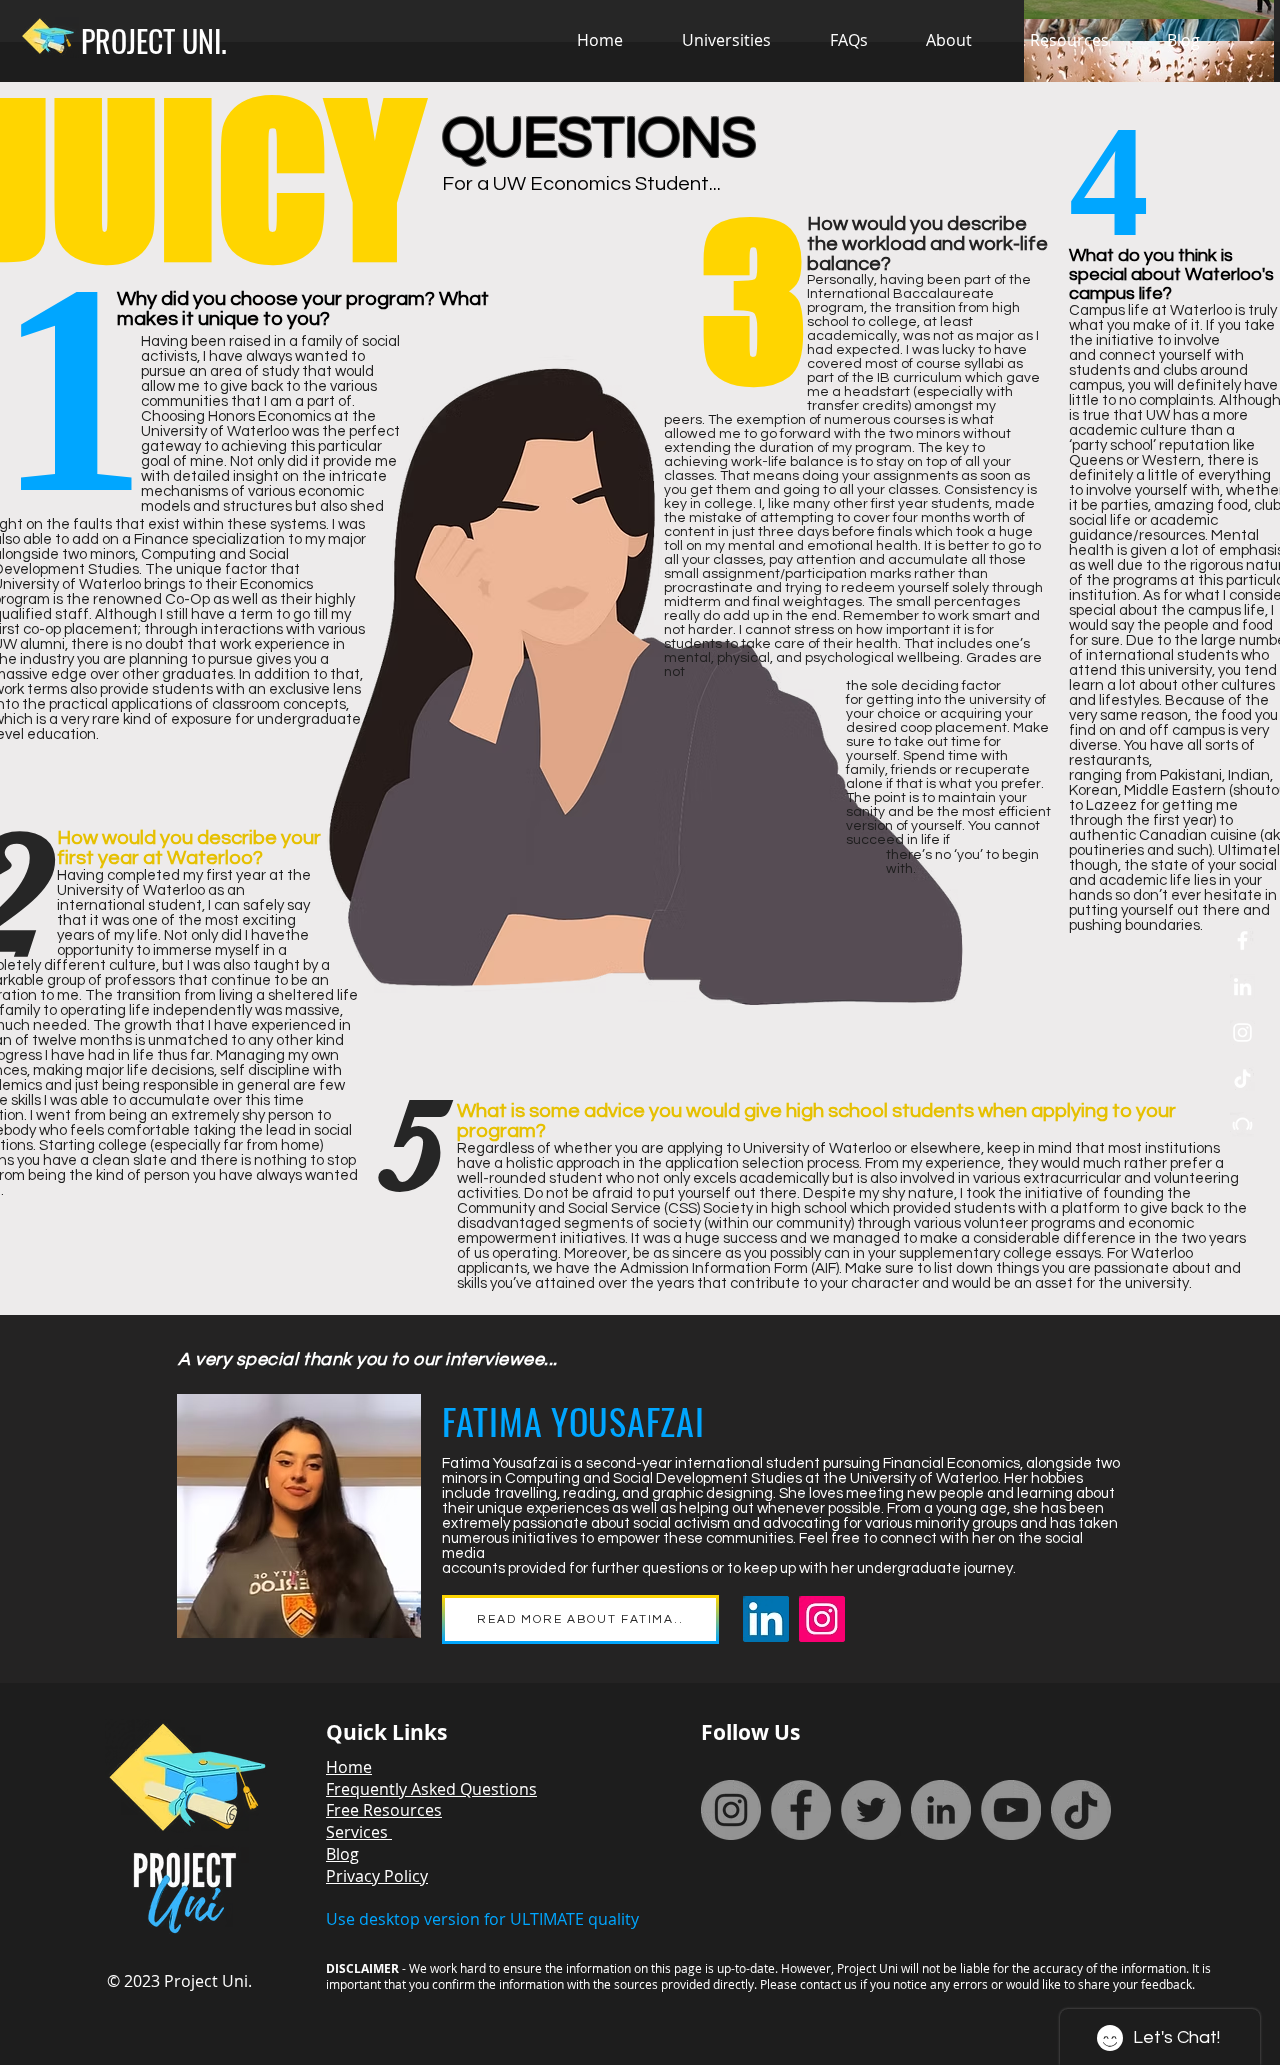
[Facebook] (801, 1810)
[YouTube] (1011, 1810)
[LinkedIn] (1242, 986)
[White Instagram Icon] (1242, 1032)
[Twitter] (871, 1810)
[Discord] (1242, 1124)
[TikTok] (1242, 1078)
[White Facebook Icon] (1242, 940)
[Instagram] (822, 1619)
